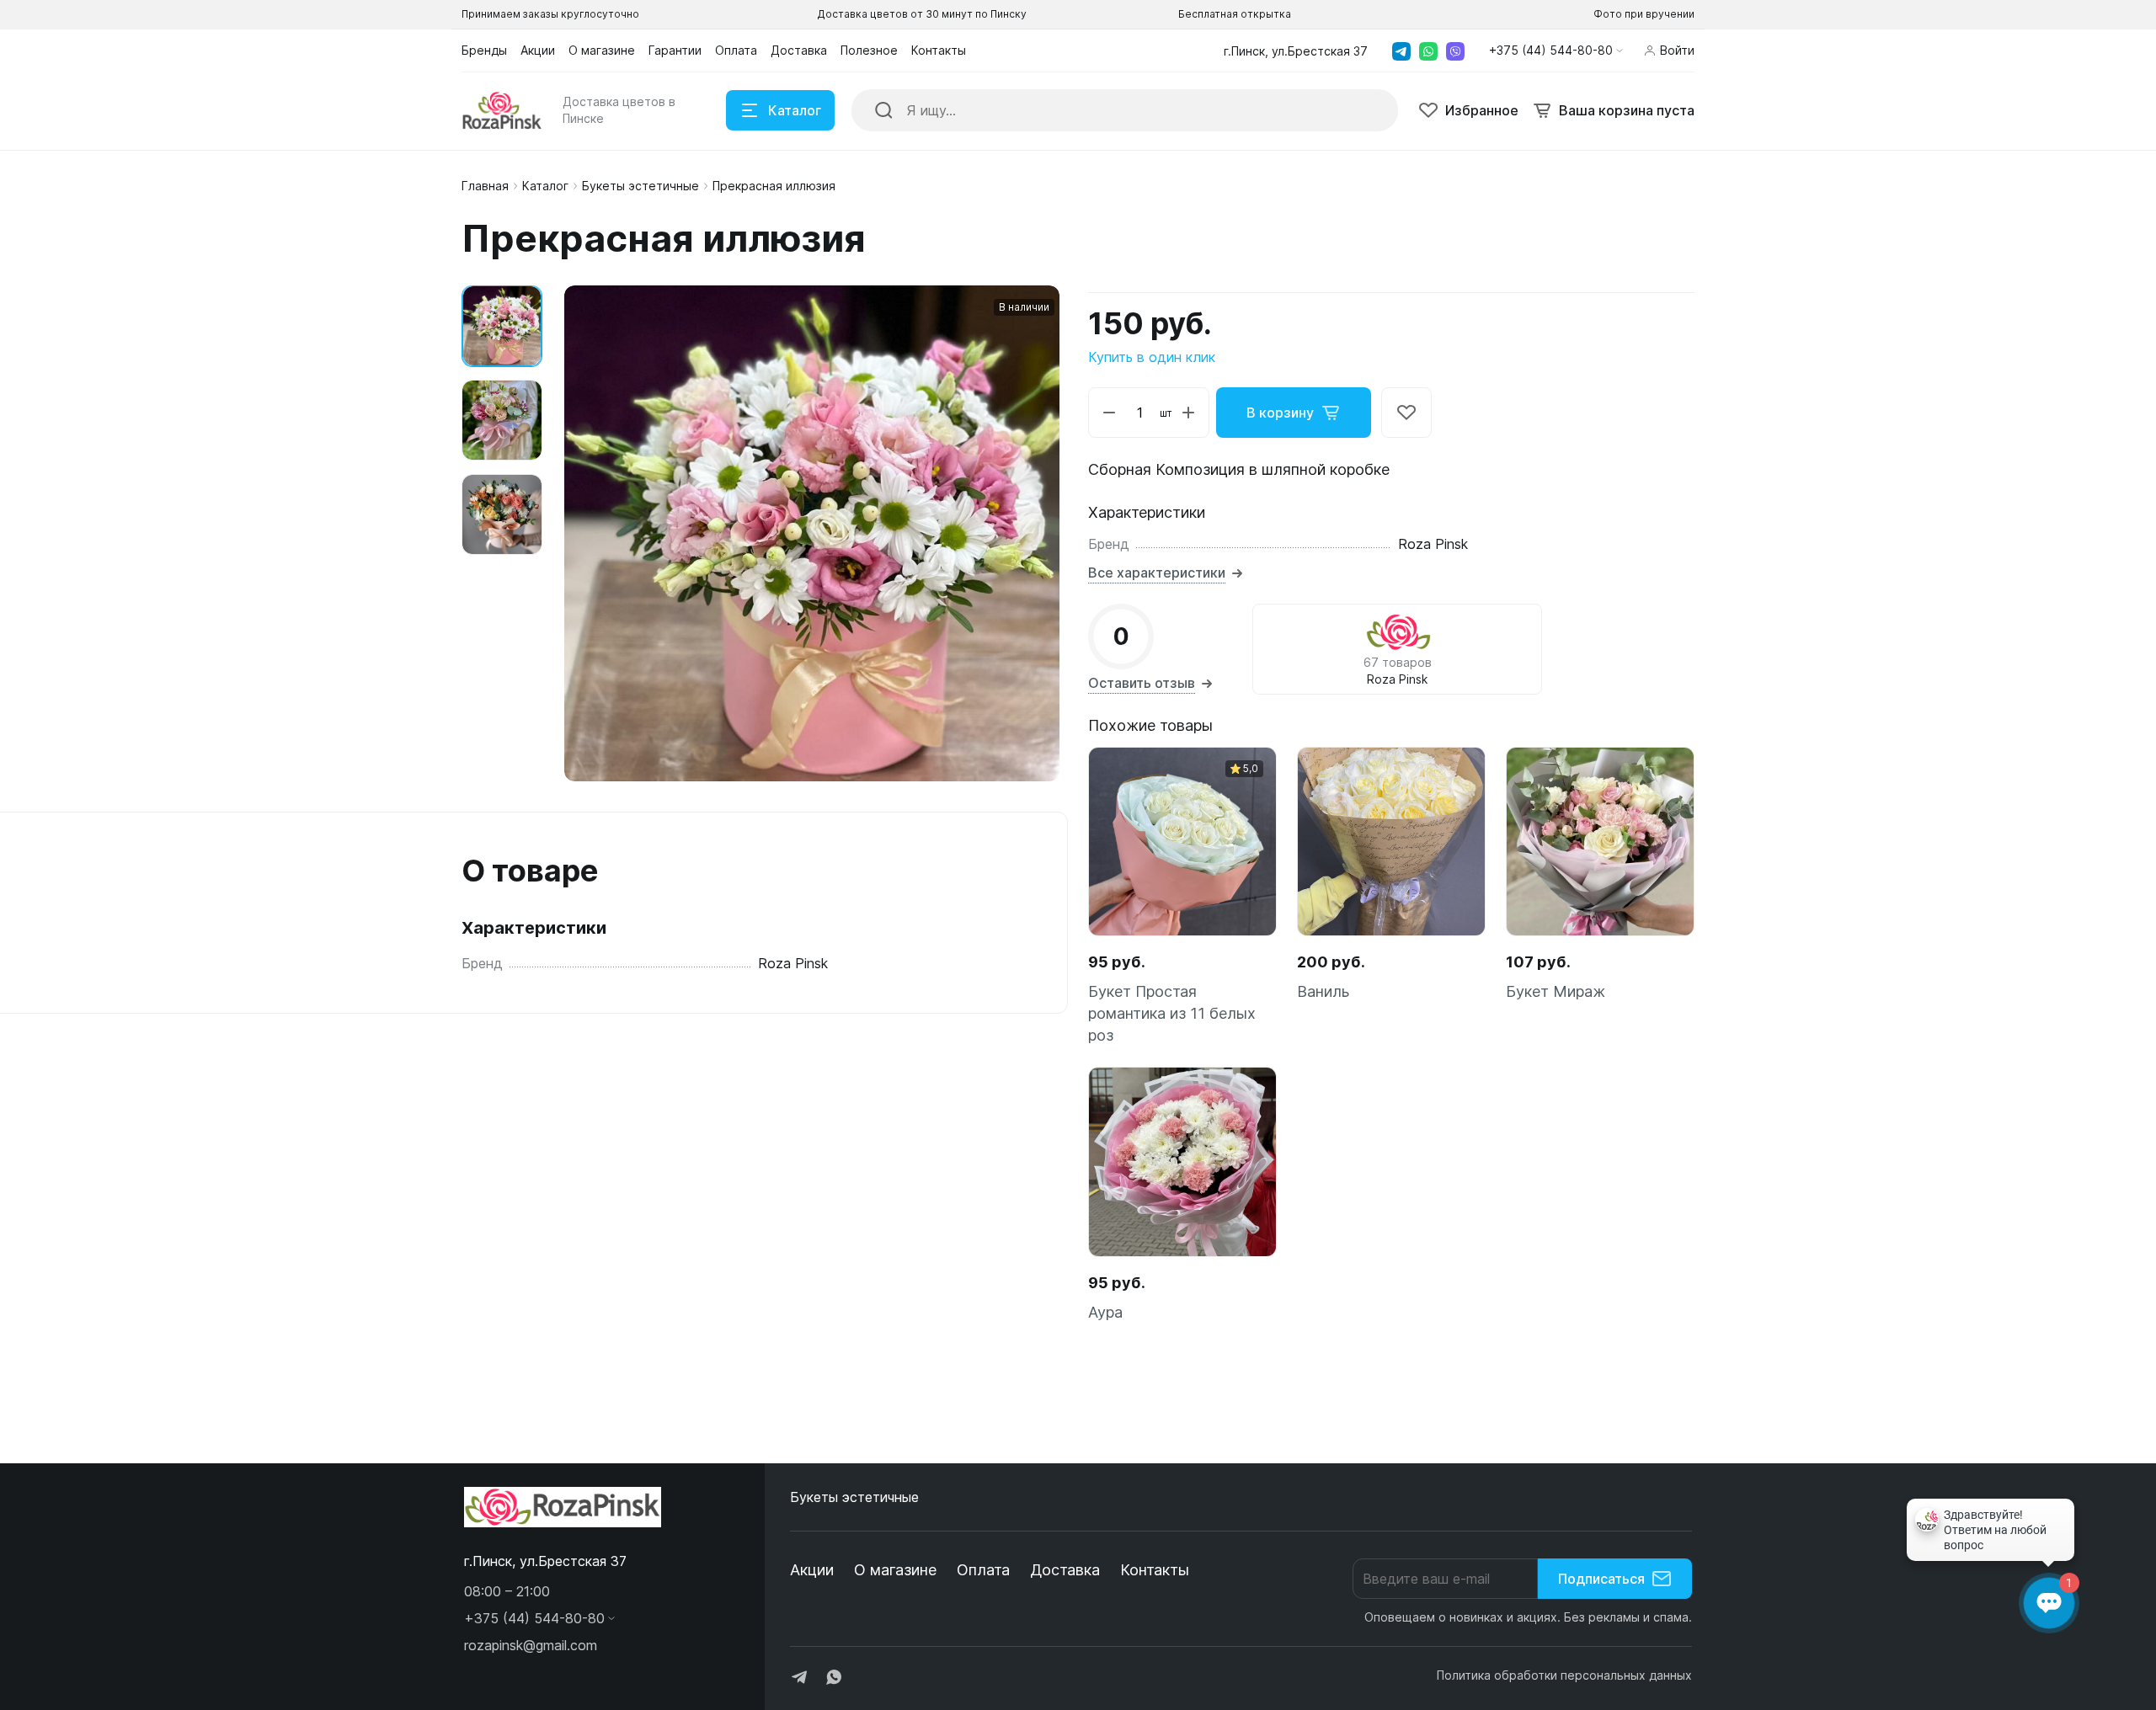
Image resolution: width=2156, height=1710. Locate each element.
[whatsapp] (1428, 51)
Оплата (983, 1570)
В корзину (1280, 413)
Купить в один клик (1152, 357)
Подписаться (1601, 1579)
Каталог (545, 186)
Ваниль (1323, 991)
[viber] (1455, 51)
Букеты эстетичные (640, 186)
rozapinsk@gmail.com (531, 1645)
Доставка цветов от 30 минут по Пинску (922, 14)
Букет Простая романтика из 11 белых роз (1172, 1013)
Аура (1105, 1312)
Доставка (1065, 1570)
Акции (812, 1570)
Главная (485, 186)
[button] (1556, 51)
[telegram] (1401, 51)
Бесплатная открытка (1235, 14)
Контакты (1155, 1570)
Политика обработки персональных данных (1564, 1675)
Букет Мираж (1556, 991)
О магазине (895, 1570)
